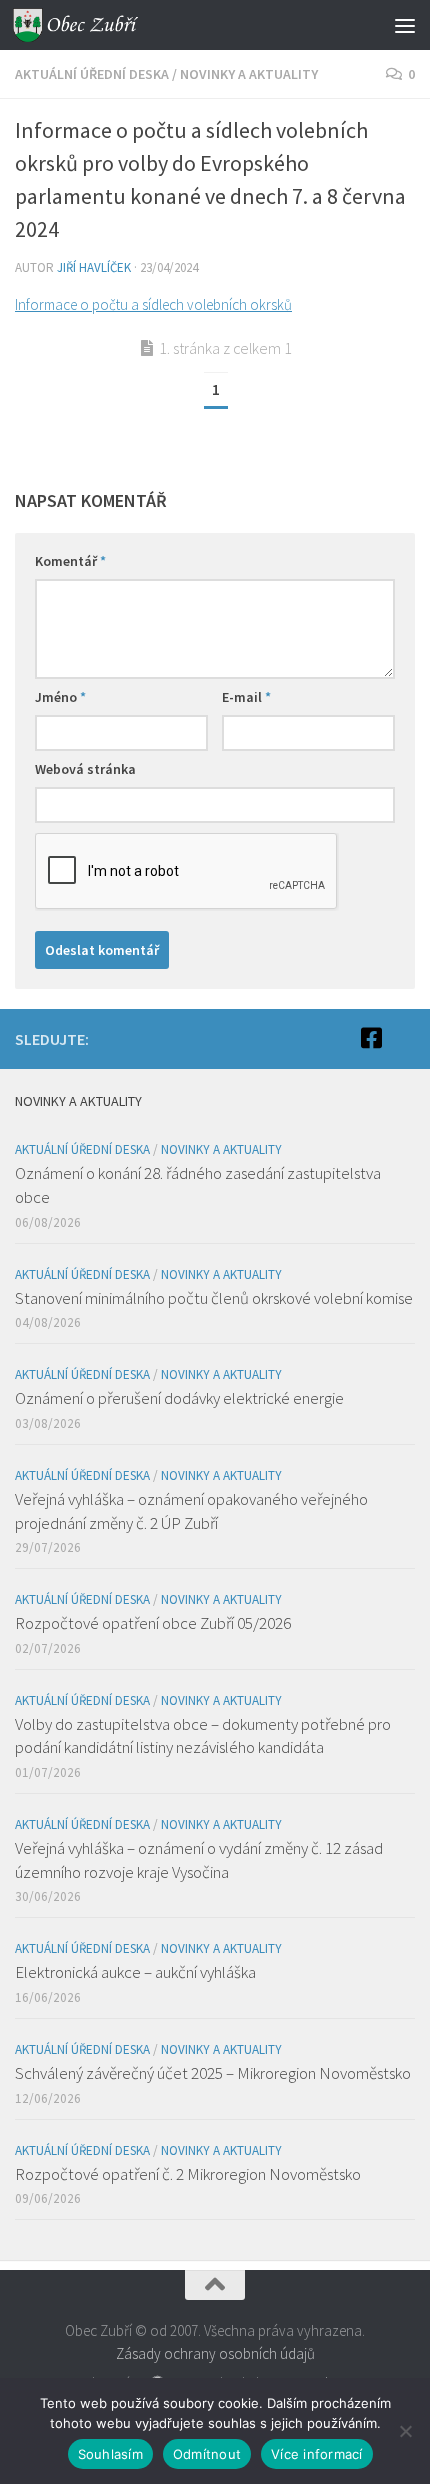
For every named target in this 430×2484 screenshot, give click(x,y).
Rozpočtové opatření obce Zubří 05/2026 (153, 1623)
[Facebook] (371, 1038)
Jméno (60, 697)
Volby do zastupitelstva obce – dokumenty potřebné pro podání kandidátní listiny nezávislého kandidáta (203, 1736)
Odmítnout (207, 2454)
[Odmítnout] (405, 2431)
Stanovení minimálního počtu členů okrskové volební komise (214, 1298)
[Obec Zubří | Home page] (98, 25)
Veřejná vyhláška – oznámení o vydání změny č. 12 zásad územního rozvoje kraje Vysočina (199, 1860)
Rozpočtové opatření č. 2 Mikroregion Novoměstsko (188, 2174)
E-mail (246, 697)
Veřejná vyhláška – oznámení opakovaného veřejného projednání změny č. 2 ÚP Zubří (191, 1511)
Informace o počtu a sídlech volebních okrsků (153, 304)
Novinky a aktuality (249, 74)
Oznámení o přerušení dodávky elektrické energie (179, 1398)
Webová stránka (85, 769)
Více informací (317, 2454)
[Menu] (405, 25)
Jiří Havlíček (94, 267)
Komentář (70, 561)
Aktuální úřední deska (92, 74)
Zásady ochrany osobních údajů (215, 2353)
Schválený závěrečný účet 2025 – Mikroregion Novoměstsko (213, 2073)
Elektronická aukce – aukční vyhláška (135, 1972)
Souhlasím (110, 2454)
